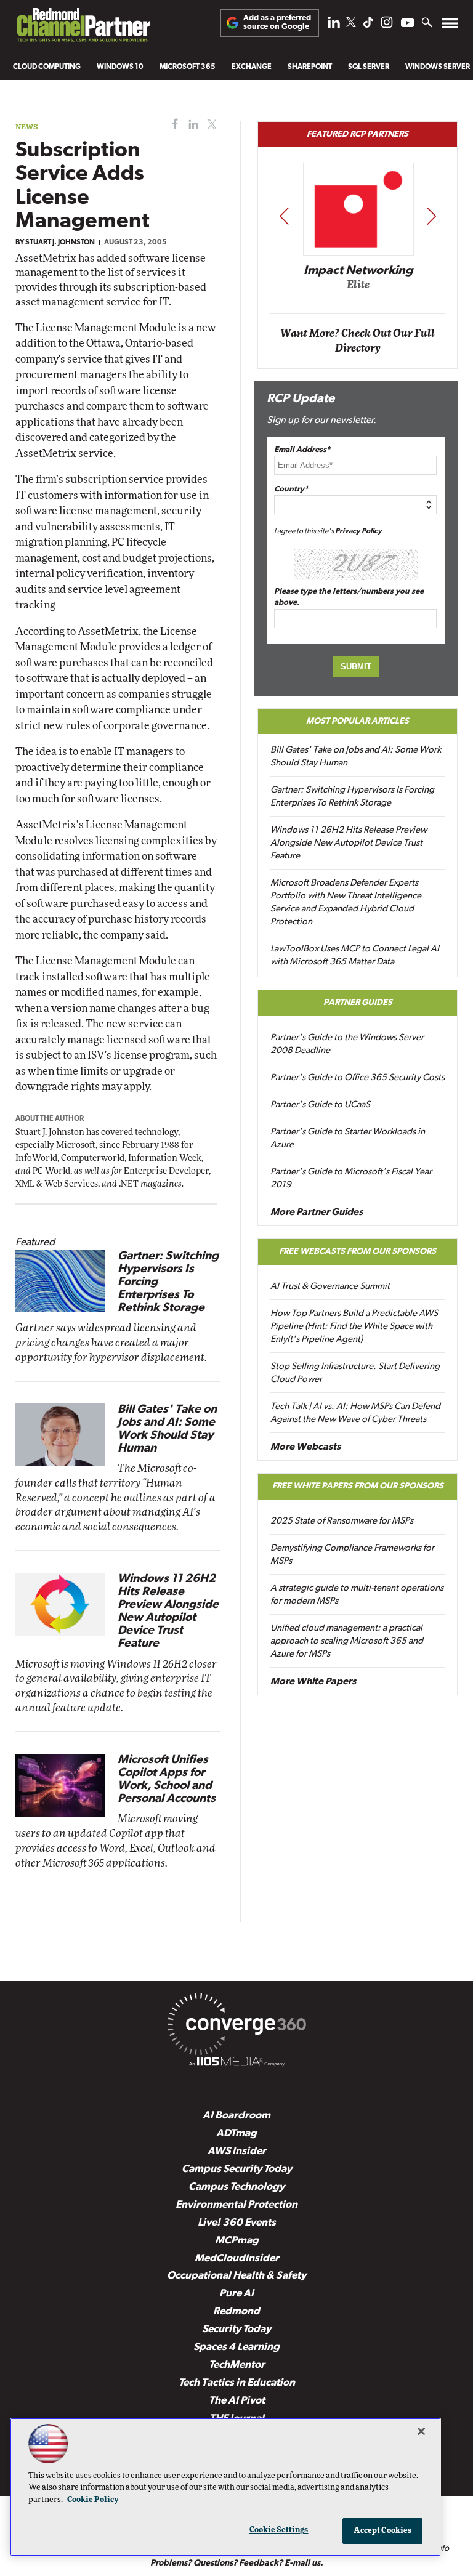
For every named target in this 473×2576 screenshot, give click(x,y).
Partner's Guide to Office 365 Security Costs (358, 1078)
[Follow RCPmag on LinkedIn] (334, 26)
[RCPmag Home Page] (83, 28)
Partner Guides (358, 1003)
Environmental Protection (236, 2205)
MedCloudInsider (237, 2259)
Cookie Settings (279, 2530)
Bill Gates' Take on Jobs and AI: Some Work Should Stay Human (356, 757)
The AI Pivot (237, 2401)
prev (284, 216)
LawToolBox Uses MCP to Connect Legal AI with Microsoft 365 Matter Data (355, 956)
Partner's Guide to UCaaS (320, 1105)
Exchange (252, 67)
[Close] (421, 2431)
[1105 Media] (236, 2064)
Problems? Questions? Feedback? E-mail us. (237, 2563)
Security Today (236, 2329)
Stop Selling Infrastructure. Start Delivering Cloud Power (355, 1373)
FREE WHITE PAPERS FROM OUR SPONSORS (358, 1486)
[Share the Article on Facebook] (172, 125)
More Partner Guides (317, 1213)
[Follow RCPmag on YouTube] (408, 24)
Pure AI (236, 2294)
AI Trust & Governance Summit (330, 1287)
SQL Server (369, 67)
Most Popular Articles (358, 721)
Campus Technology (236, 2187)
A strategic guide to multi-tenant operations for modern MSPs (357, 1595)
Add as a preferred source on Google (277, 22)
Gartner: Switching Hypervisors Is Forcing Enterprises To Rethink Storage (352, 797)
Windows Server (438, 67)
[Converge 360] (236, 2027)
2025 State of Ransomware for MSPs (342, 1521)
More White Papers (313, 1682)
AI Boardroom (236, 2116)
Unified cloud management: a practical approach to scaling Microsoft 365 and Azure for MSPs (347, 1641)
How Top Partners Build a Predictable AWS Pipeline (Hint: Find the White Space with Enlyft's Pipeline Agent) (354, 1327)
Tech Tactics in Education (237, 2383)
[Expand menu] (450, 26)
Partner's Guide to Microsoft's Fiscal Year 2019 (351, 1179)
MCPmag (237, 2241)
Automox (358, 289)
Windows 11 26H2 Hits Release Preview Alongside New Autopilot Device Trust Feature (349, 843)
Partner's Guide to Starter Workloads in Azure (348, 1139)
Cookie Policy (93, 2500)
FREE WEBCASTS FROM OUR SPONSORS (358, 1252)
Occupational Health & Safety (236, 2276)
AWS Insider (237, 2151)
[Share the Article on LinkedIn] (191, 125)
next (431, 216)
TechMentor (237, 2365)
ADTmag (236, 2134)
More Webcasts (305, 1447)
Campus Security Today (237, 2169)
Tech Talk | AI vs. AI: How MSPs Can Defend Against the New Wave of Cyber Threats (355, 1413)
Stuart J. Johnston (60, 243)
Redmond (236, 2312)
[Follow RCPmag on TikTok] (368, 26)
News (27, 127)
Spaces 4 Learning (236, 2347)
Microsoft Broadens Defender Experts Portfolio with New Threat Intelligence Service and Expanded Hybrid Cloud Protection (346, 903)
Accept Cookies (383, 2531)
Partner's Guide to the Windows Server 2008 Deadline (347, 1044)
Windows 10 (120, 67)
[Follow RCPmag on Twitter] (351, 24)
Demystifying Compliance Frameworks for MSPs (352, 1555)
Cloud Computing (47, 67)
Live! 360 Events (237, 2223)
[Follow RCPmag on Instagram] (387, 26)
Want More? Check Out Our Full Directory (358, 341)
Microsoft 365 (188, 67)
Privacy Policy (358, 531)
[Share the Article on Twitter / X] (210, 125)
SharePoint (310, 67)
